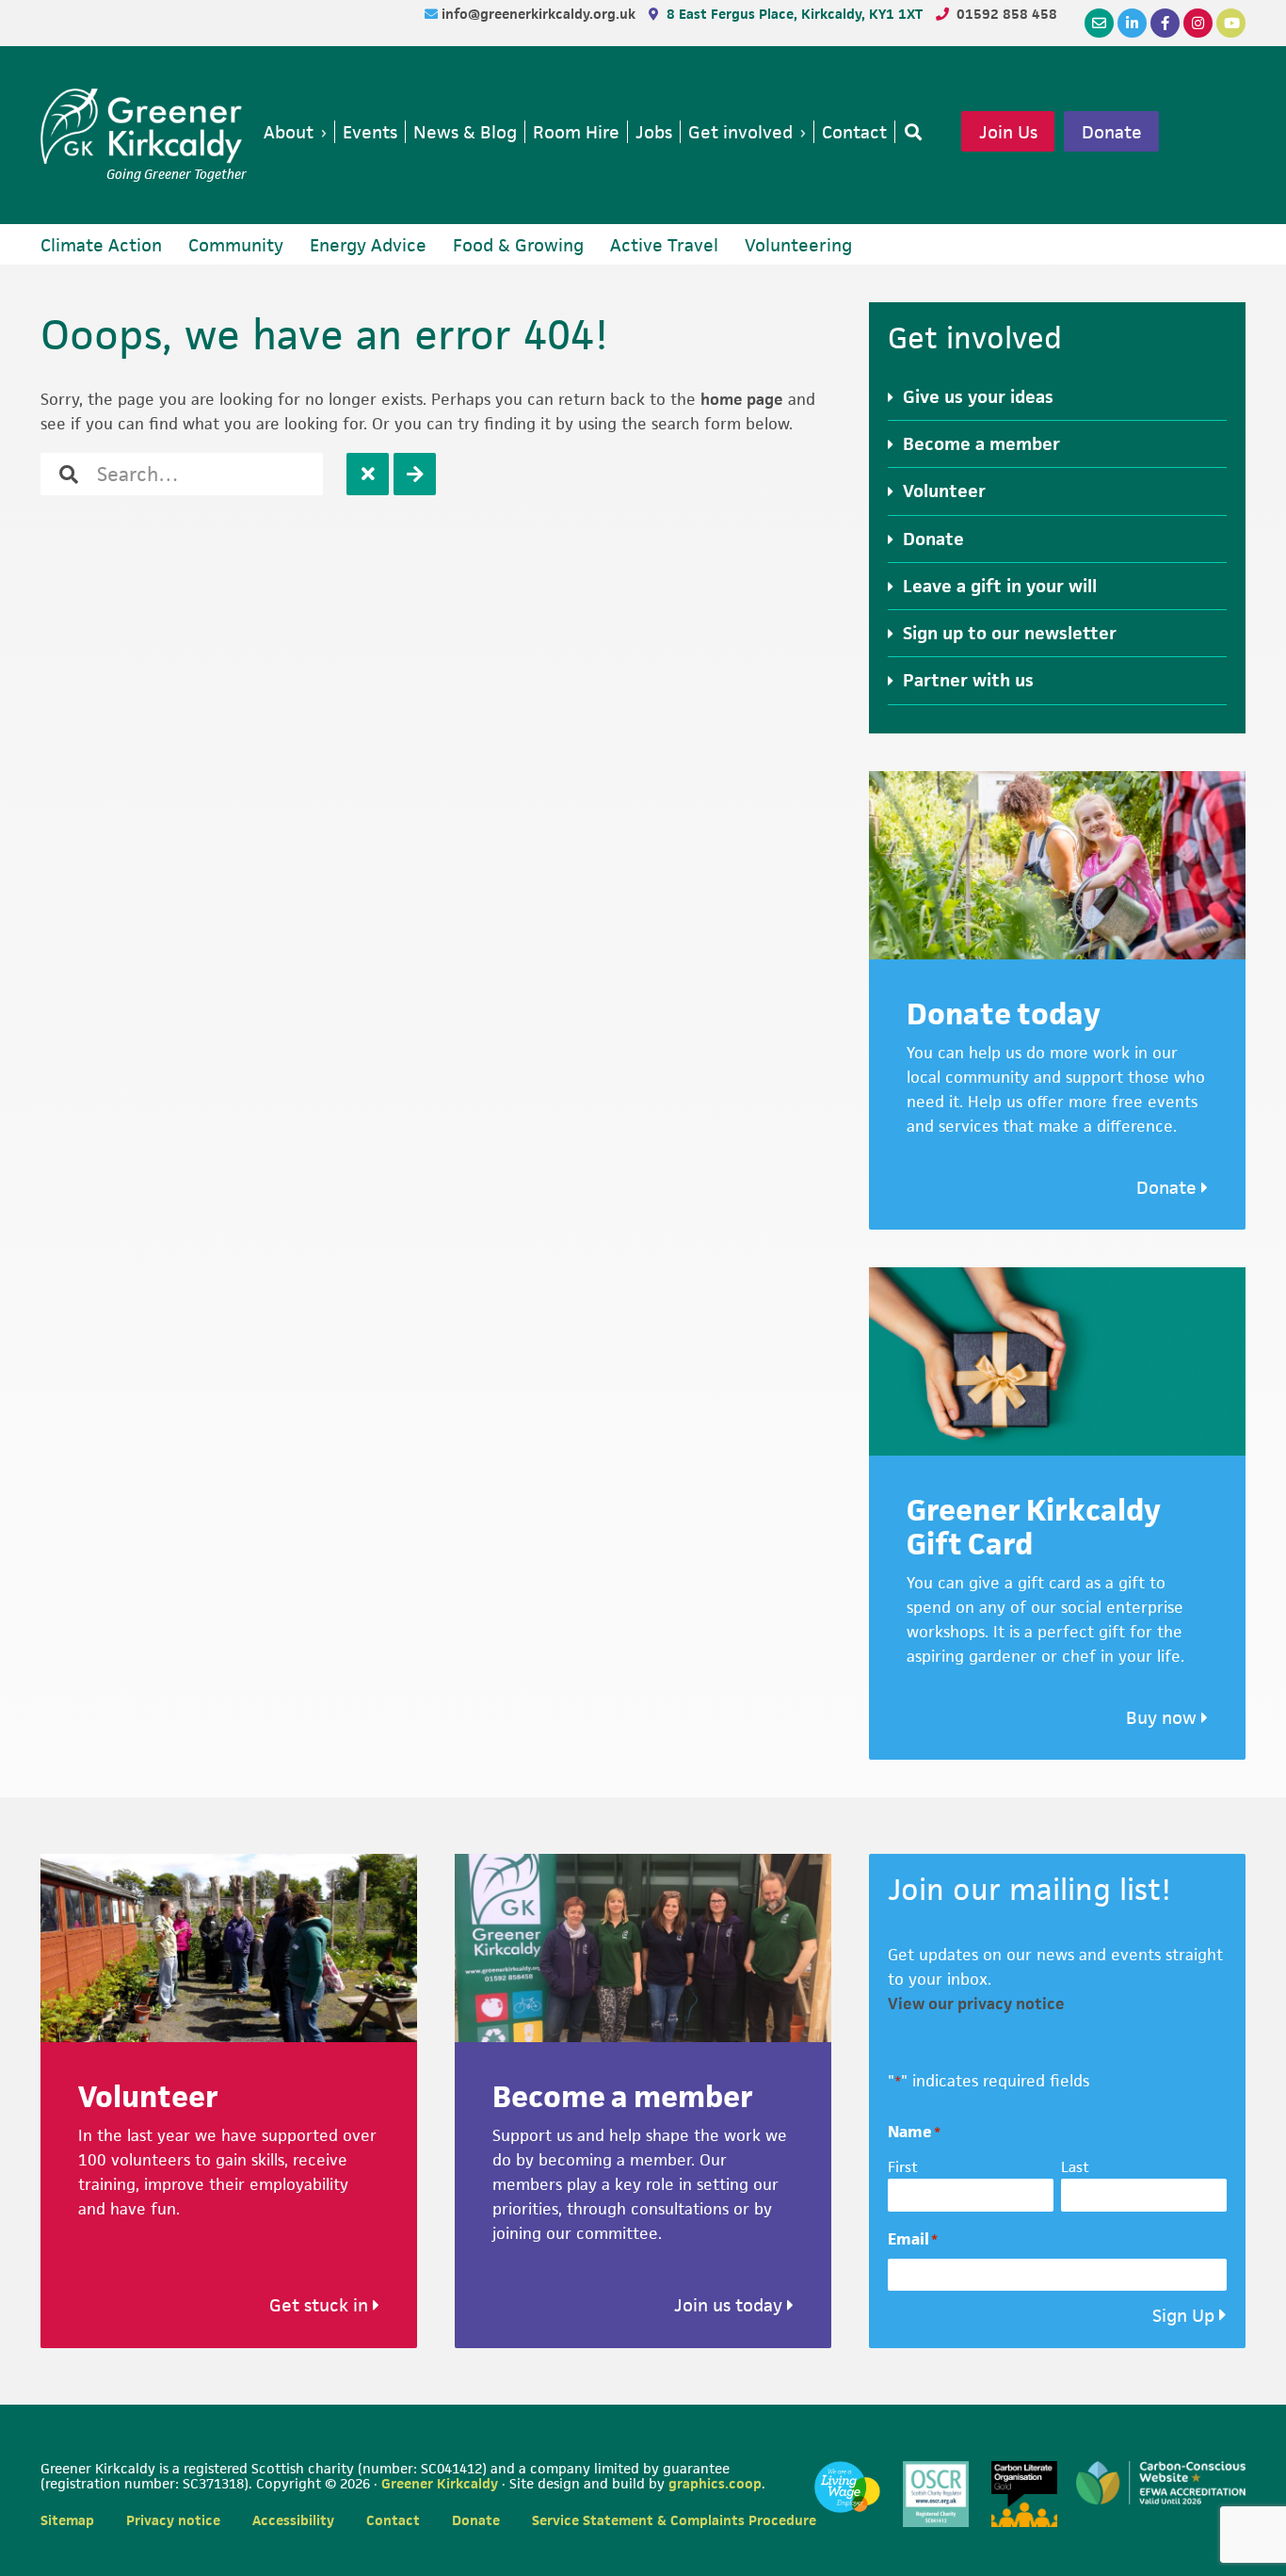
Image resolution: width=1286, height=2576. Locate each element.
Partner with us (968, 680)
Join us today (731, 2305)
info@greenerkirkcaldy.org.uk (540, 14)
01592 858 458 (1007, 14)
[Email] (1099, 23)
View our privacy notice (976, 2004)
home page (742, 399)
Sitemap (67, 2520)
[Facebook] (1165, 23)
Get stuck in (321, 2305)
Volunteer (944, 491)
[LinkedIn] (1132, 23)
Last (1075, 2167)
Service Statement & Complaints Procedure (674, 2520)
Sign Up (1183, 2316)
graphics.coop (715, 2483)
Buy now (1164, 1718)
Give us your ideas (978, 397)
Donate (1112, 132)
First (903, 2167)
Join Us (1008, 132)
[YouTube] (1231, 23)
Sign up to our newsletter (1010, 633)
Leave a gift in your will (1000, 586)
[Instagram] (1198, 23)
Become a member (981, 444)
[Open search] (909, 132)
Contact (393, 2520)
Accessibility (293, 2520)
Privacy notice (173, 2520)
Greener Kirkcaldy (144, 126)
